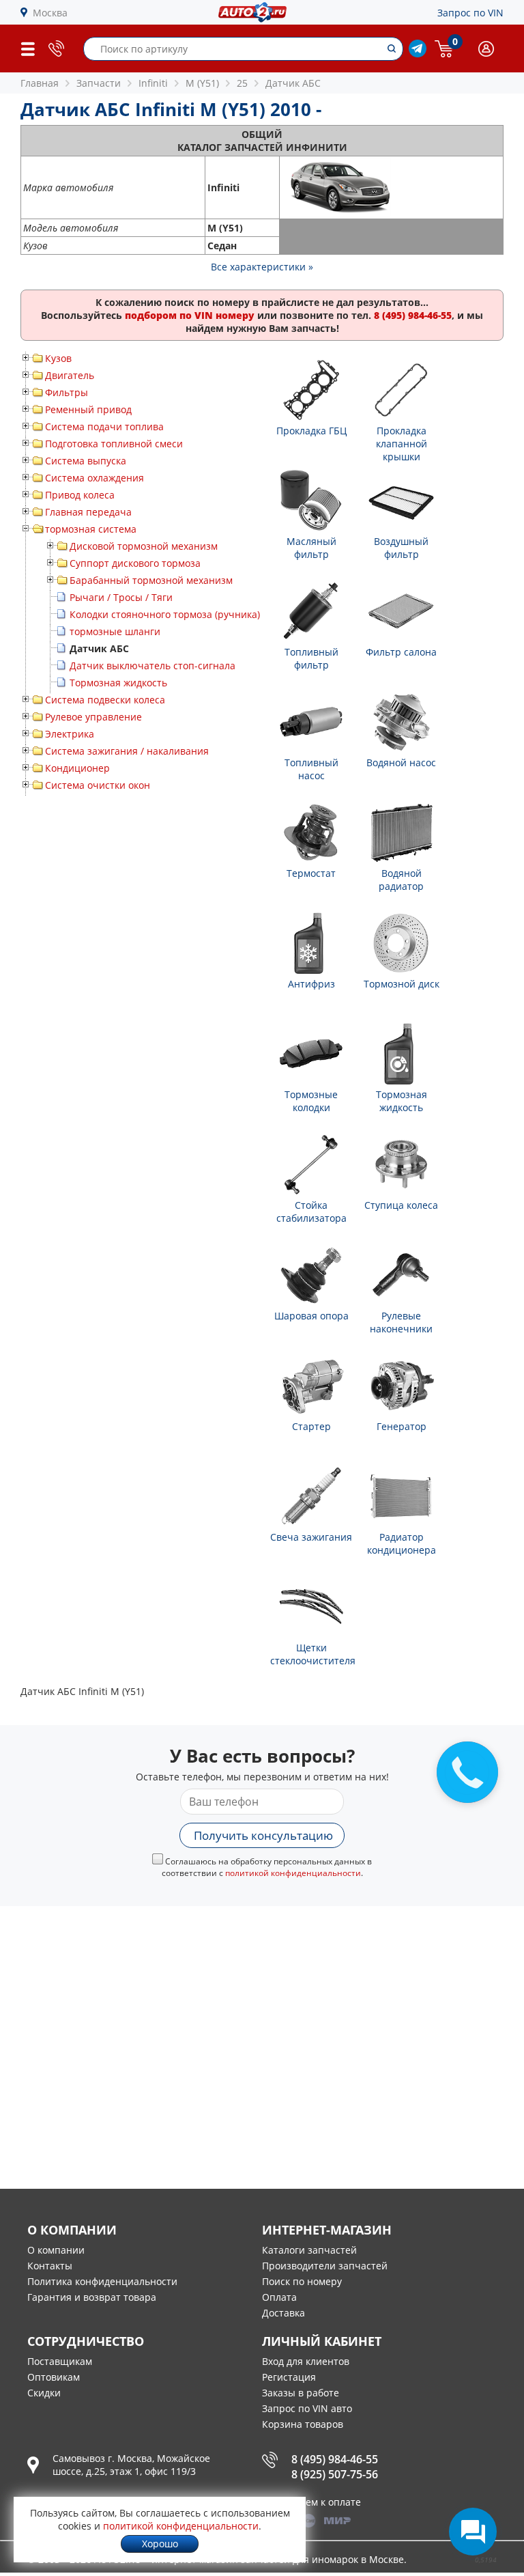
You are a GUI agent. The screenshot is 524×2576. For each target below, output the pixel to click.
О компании (56, 2250)
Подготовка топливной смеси (114, 444)
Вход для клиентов (306, 2361)
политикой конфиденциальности (293, 1873)
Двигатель (70, 375)
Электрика (70, 734)
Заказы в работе (301, 2393)
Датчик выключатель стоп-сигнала (152, 666)
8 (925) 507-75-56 (335, 2474)
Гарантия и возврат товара (92, 2297)
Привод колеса (80, 495)
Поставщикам (60, 2361)
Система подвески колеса (105, 700)
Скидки (44, 2393)
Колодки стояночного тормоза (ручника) (165, 614)
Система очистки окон (98, 785)
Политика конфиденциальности (102, 2281)
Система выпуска (86, 461)
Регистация (289, 2377)
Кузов (58, 358)
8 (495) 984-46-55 (335, 2459)
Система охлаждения (94, 478)
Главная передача (88, 512)
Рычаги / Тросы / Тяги (121, 597)
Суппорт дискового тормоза (135, 563)
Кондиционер (77, 768)
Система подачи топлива (104, 426)
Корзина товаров (303, 2424)
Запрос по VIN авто (307, 2408)
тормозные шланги (115, 631)
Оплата (279, 2297)
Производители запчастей (325, 2266)
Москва (50, 13)
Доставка (283, 2313)
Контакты (50, 2266)
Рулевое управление (93, 717)
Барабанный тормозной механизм (151, 580)
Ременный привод (88, 409)
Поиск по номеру (302, 2281)
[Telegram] (418, 54)
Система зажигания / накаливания (127, 751)
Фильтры (67, 392)
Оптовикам (54, 2377)
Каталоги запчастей (309, 2250)
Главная (40, 83)
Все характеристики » (262, 267)
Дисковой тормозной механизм (144, 546)
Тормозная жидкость (118, 683)
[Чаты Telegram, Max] (473, 2532)
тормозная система (91, 529)
